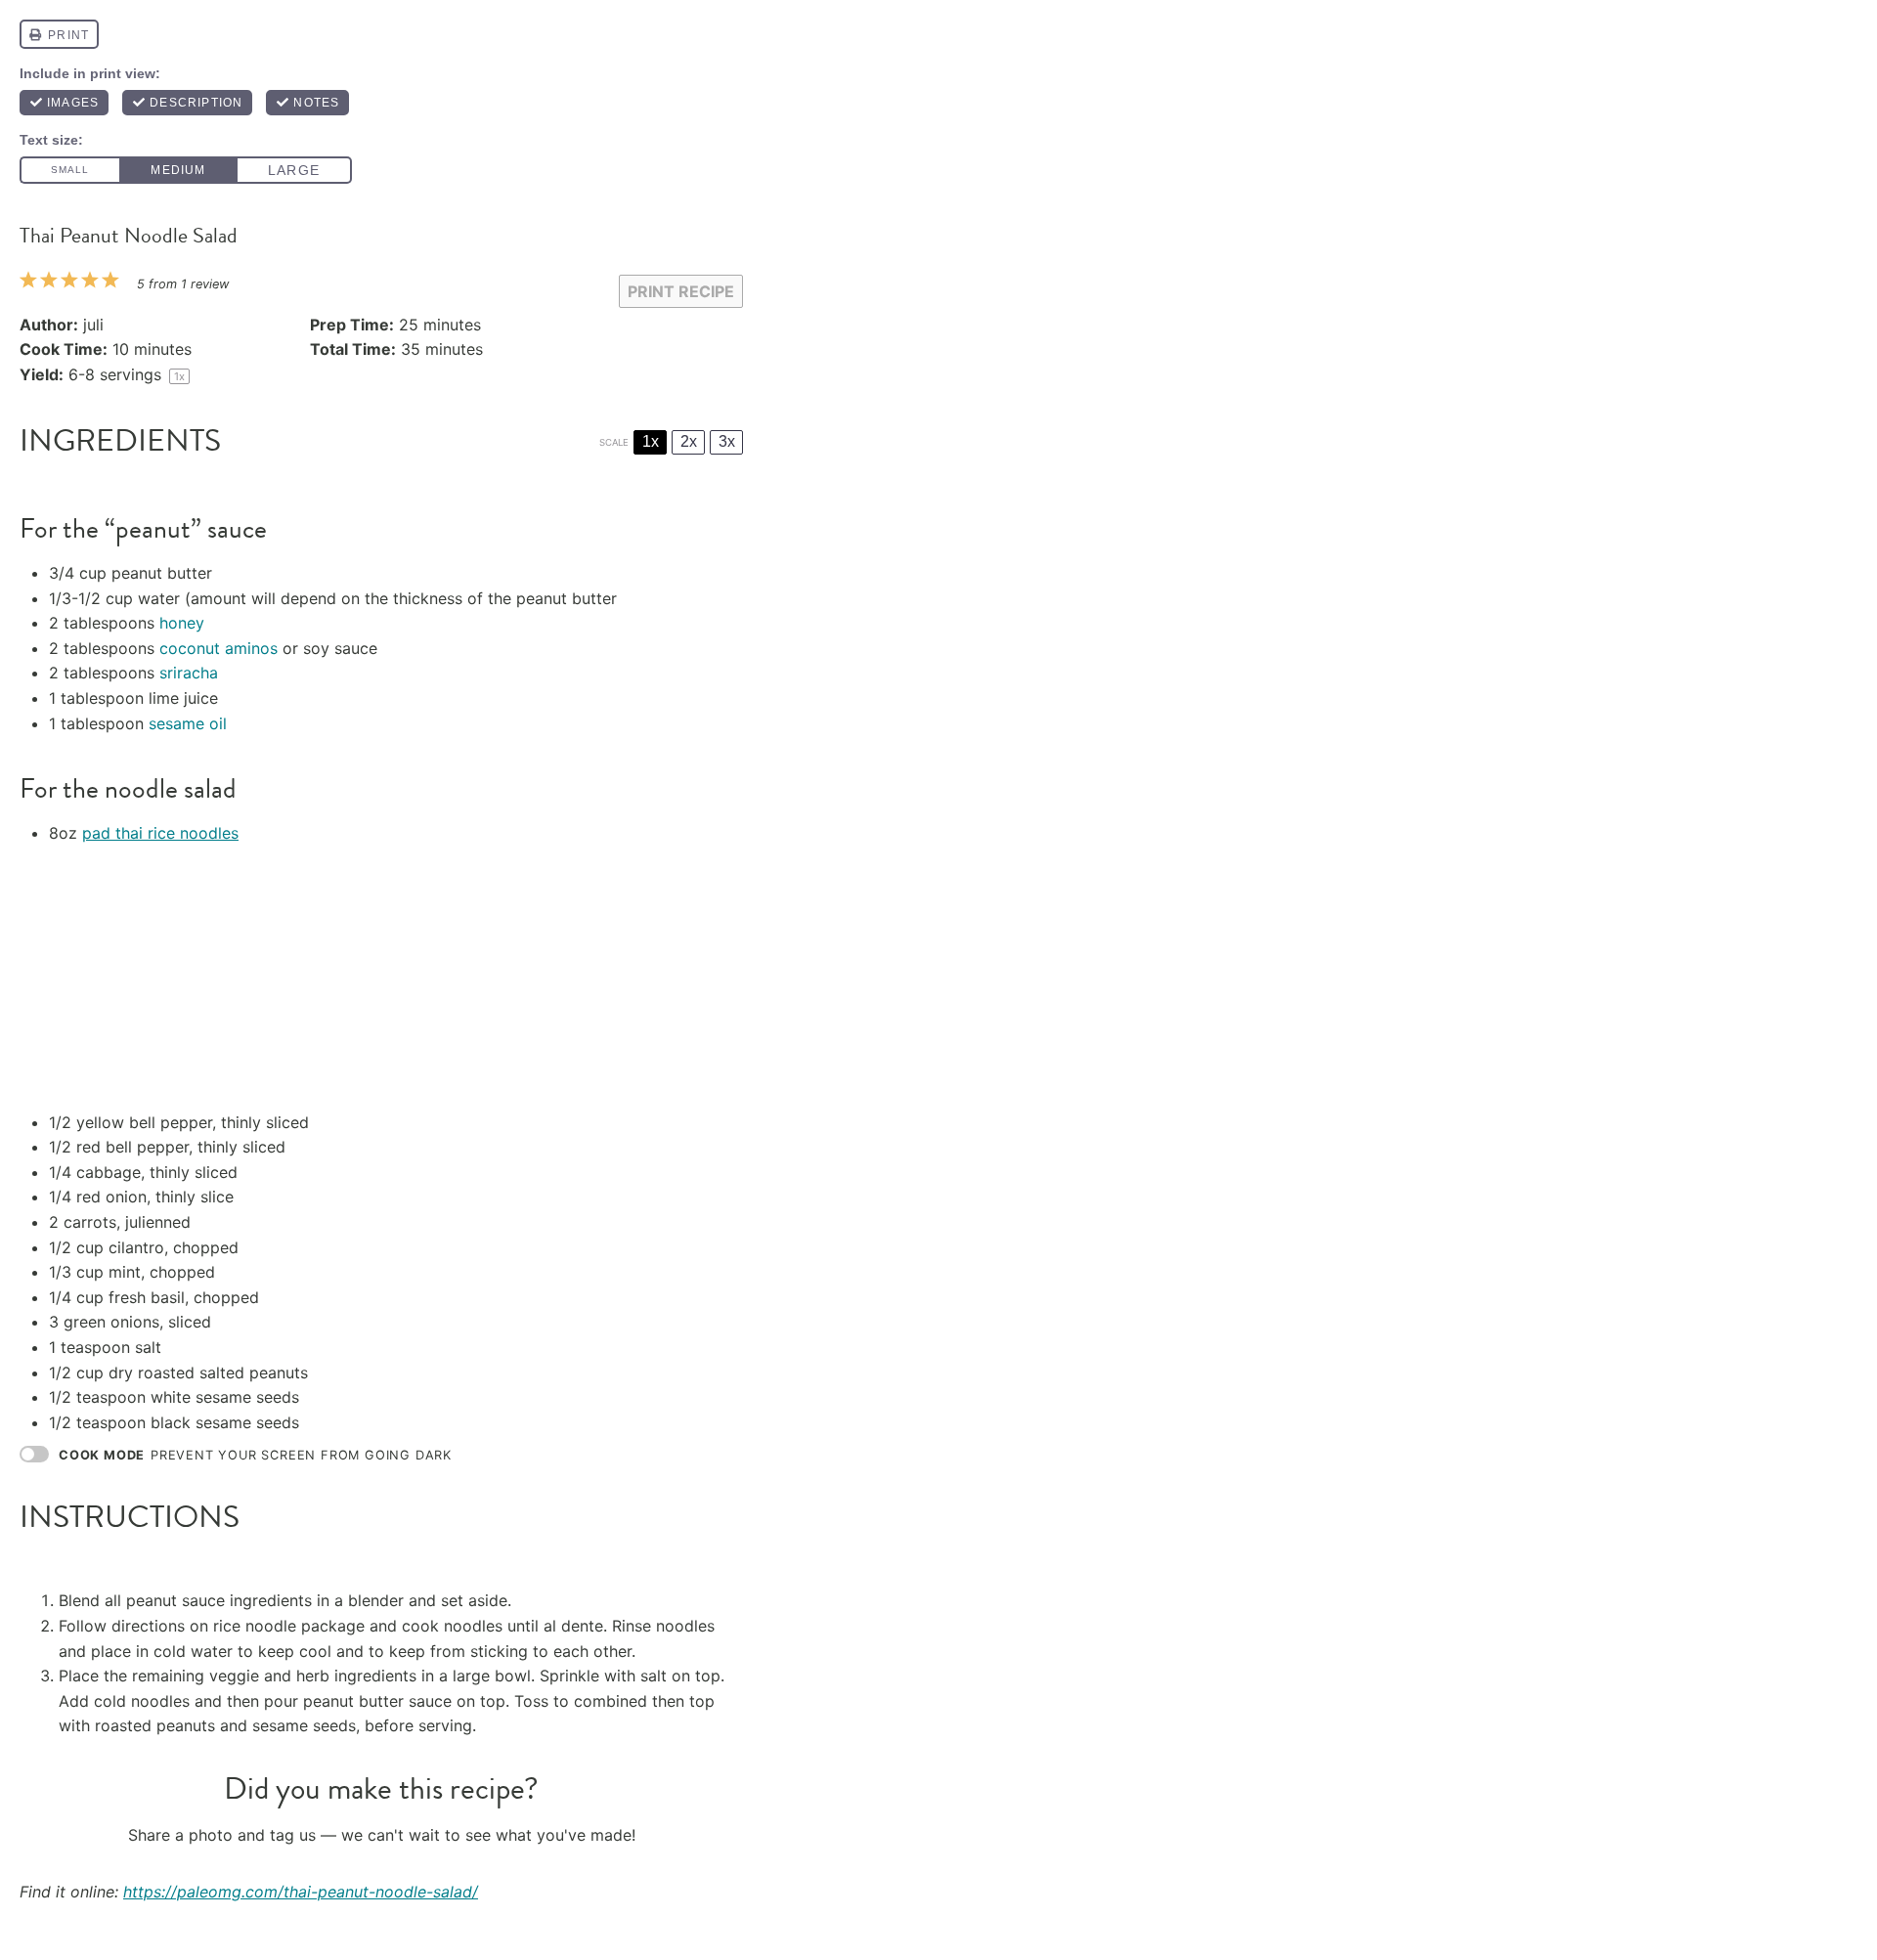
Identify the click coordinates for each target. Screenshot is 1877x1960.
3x (727, 441)
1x (651, 441)
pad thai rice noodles (160, 833)
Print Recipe (681, 291)
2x (689, 441)
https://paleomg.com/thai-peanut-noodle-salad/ (301, 1892)
